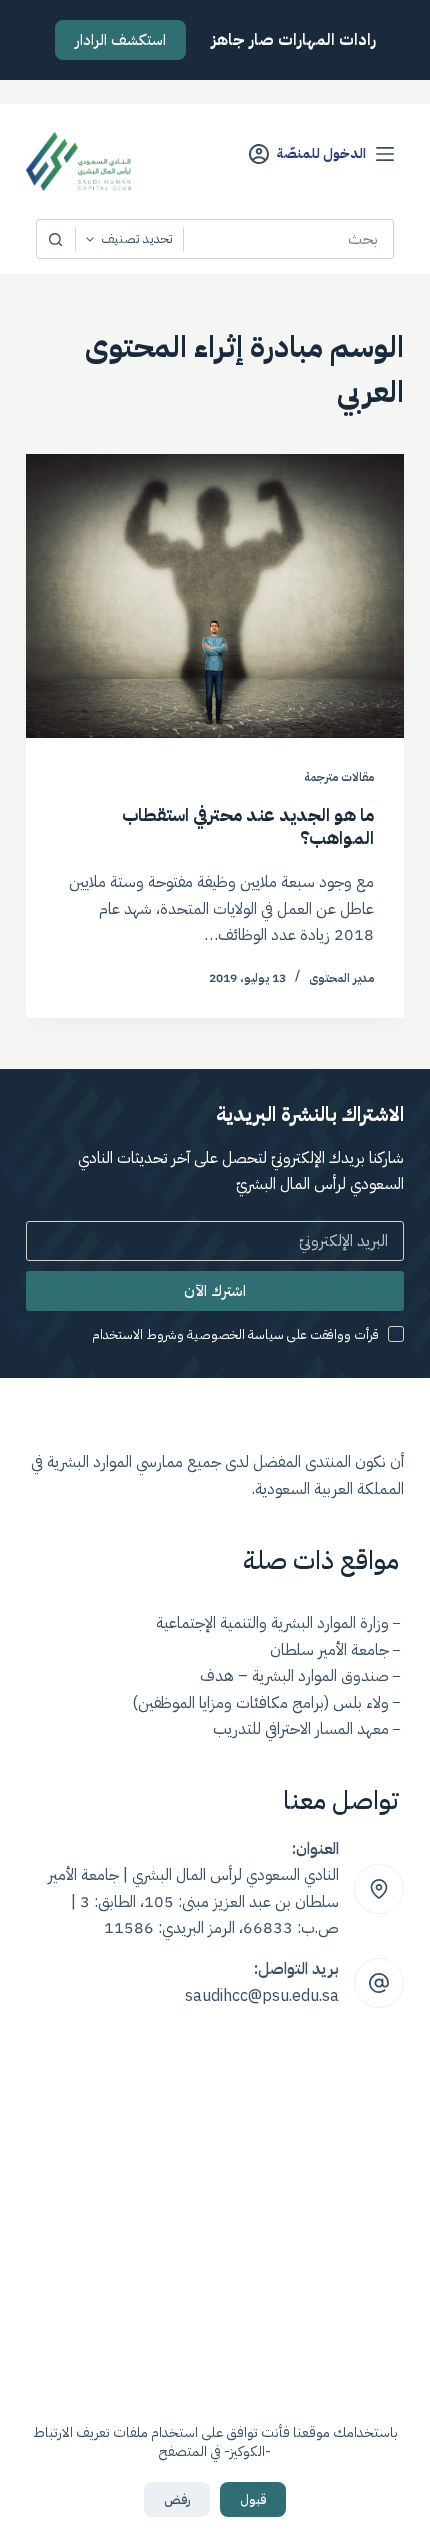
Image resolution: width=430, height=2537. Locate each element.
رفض (177, 2499)
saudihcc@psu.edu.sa (262, 1996)
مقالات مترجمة (339, 777)
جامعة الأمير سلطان (329, 1650)
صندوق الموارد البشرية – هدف (294, 1676)
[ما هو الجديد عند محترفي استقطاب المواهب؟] (215, 596)
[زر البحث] (56, 239)
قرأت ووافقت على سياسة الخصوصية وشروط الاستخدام (235, 1334)
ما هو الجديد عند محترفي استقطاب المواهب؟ (248, 826)
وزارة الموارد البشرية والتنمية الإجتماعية (272, 1623)
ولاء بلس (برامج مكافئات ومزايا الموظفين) (260, 1703)
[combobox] (288, 239)
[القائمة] (385, 154)
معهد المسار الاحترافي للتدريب (301, 1729)
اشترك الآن (215, 1291)
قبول (253, 2499)
